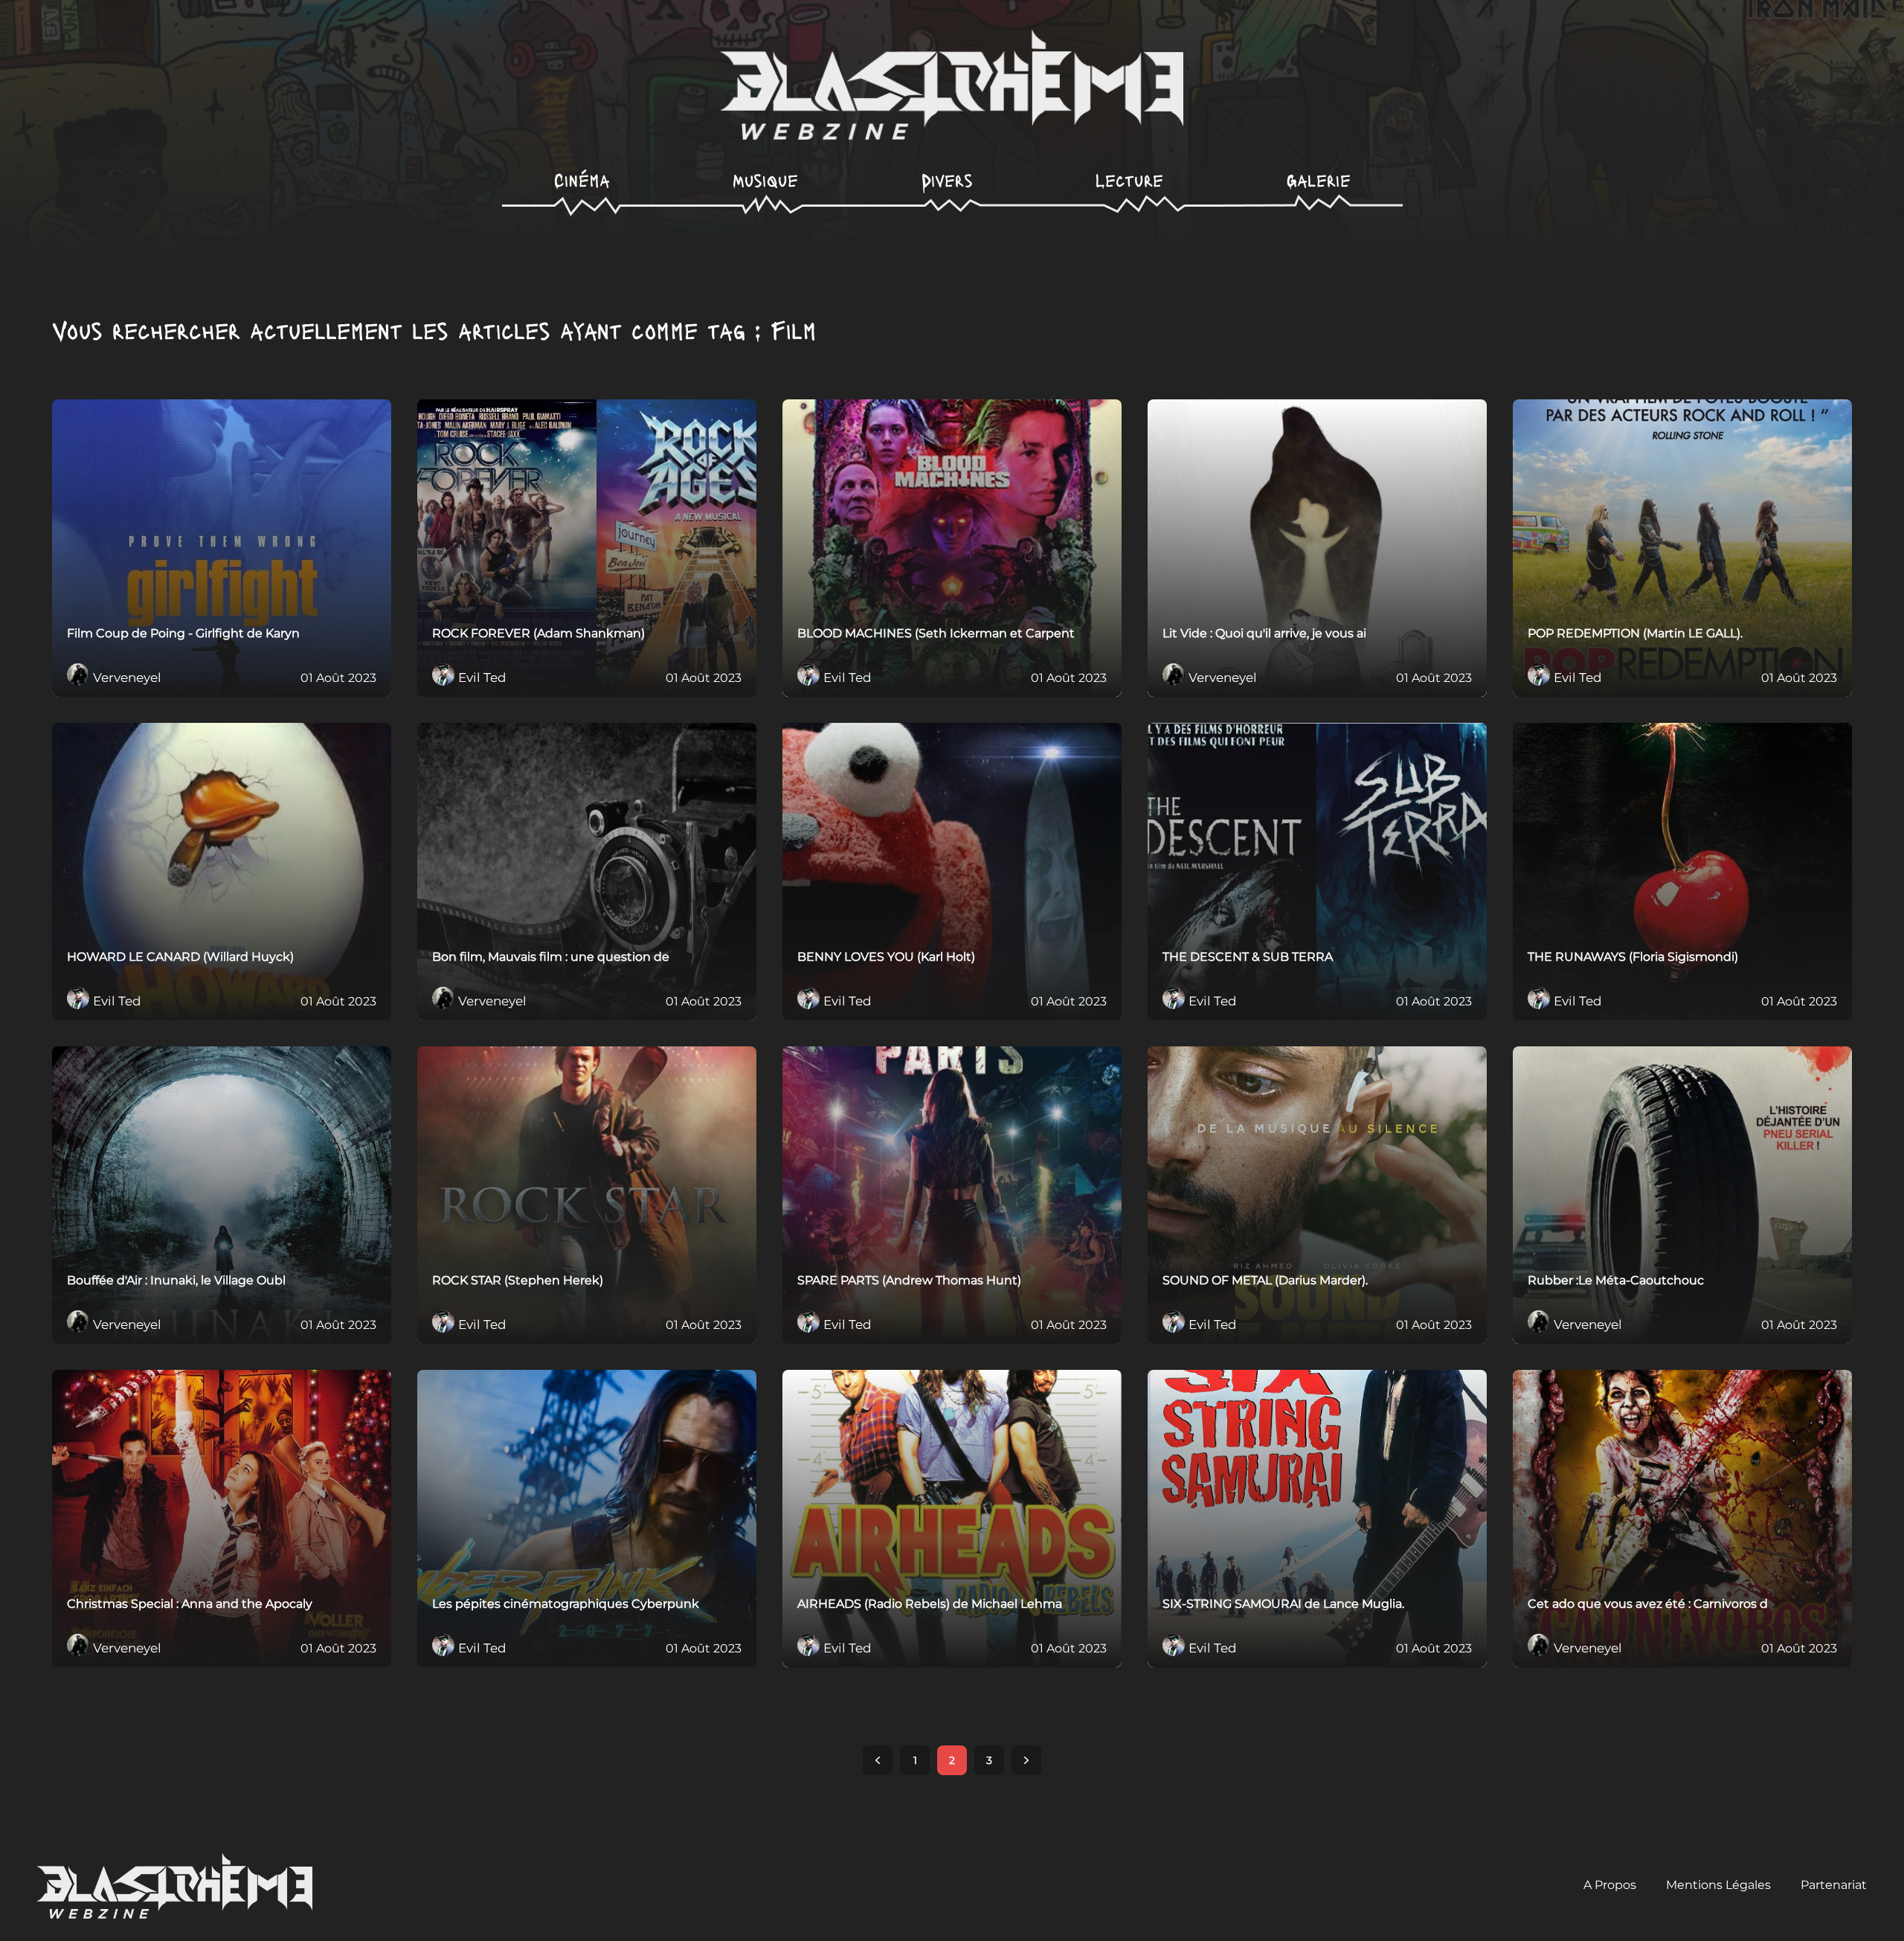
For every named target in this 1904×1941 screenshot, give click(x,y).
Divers (947, 180)
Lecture (1129, 180)
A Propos (1610, 1885)
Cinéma (582, 180)
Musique (765, 180)
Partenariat (1834, 1885)
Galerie (1319, 180)
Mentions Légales (1718, 1885)
